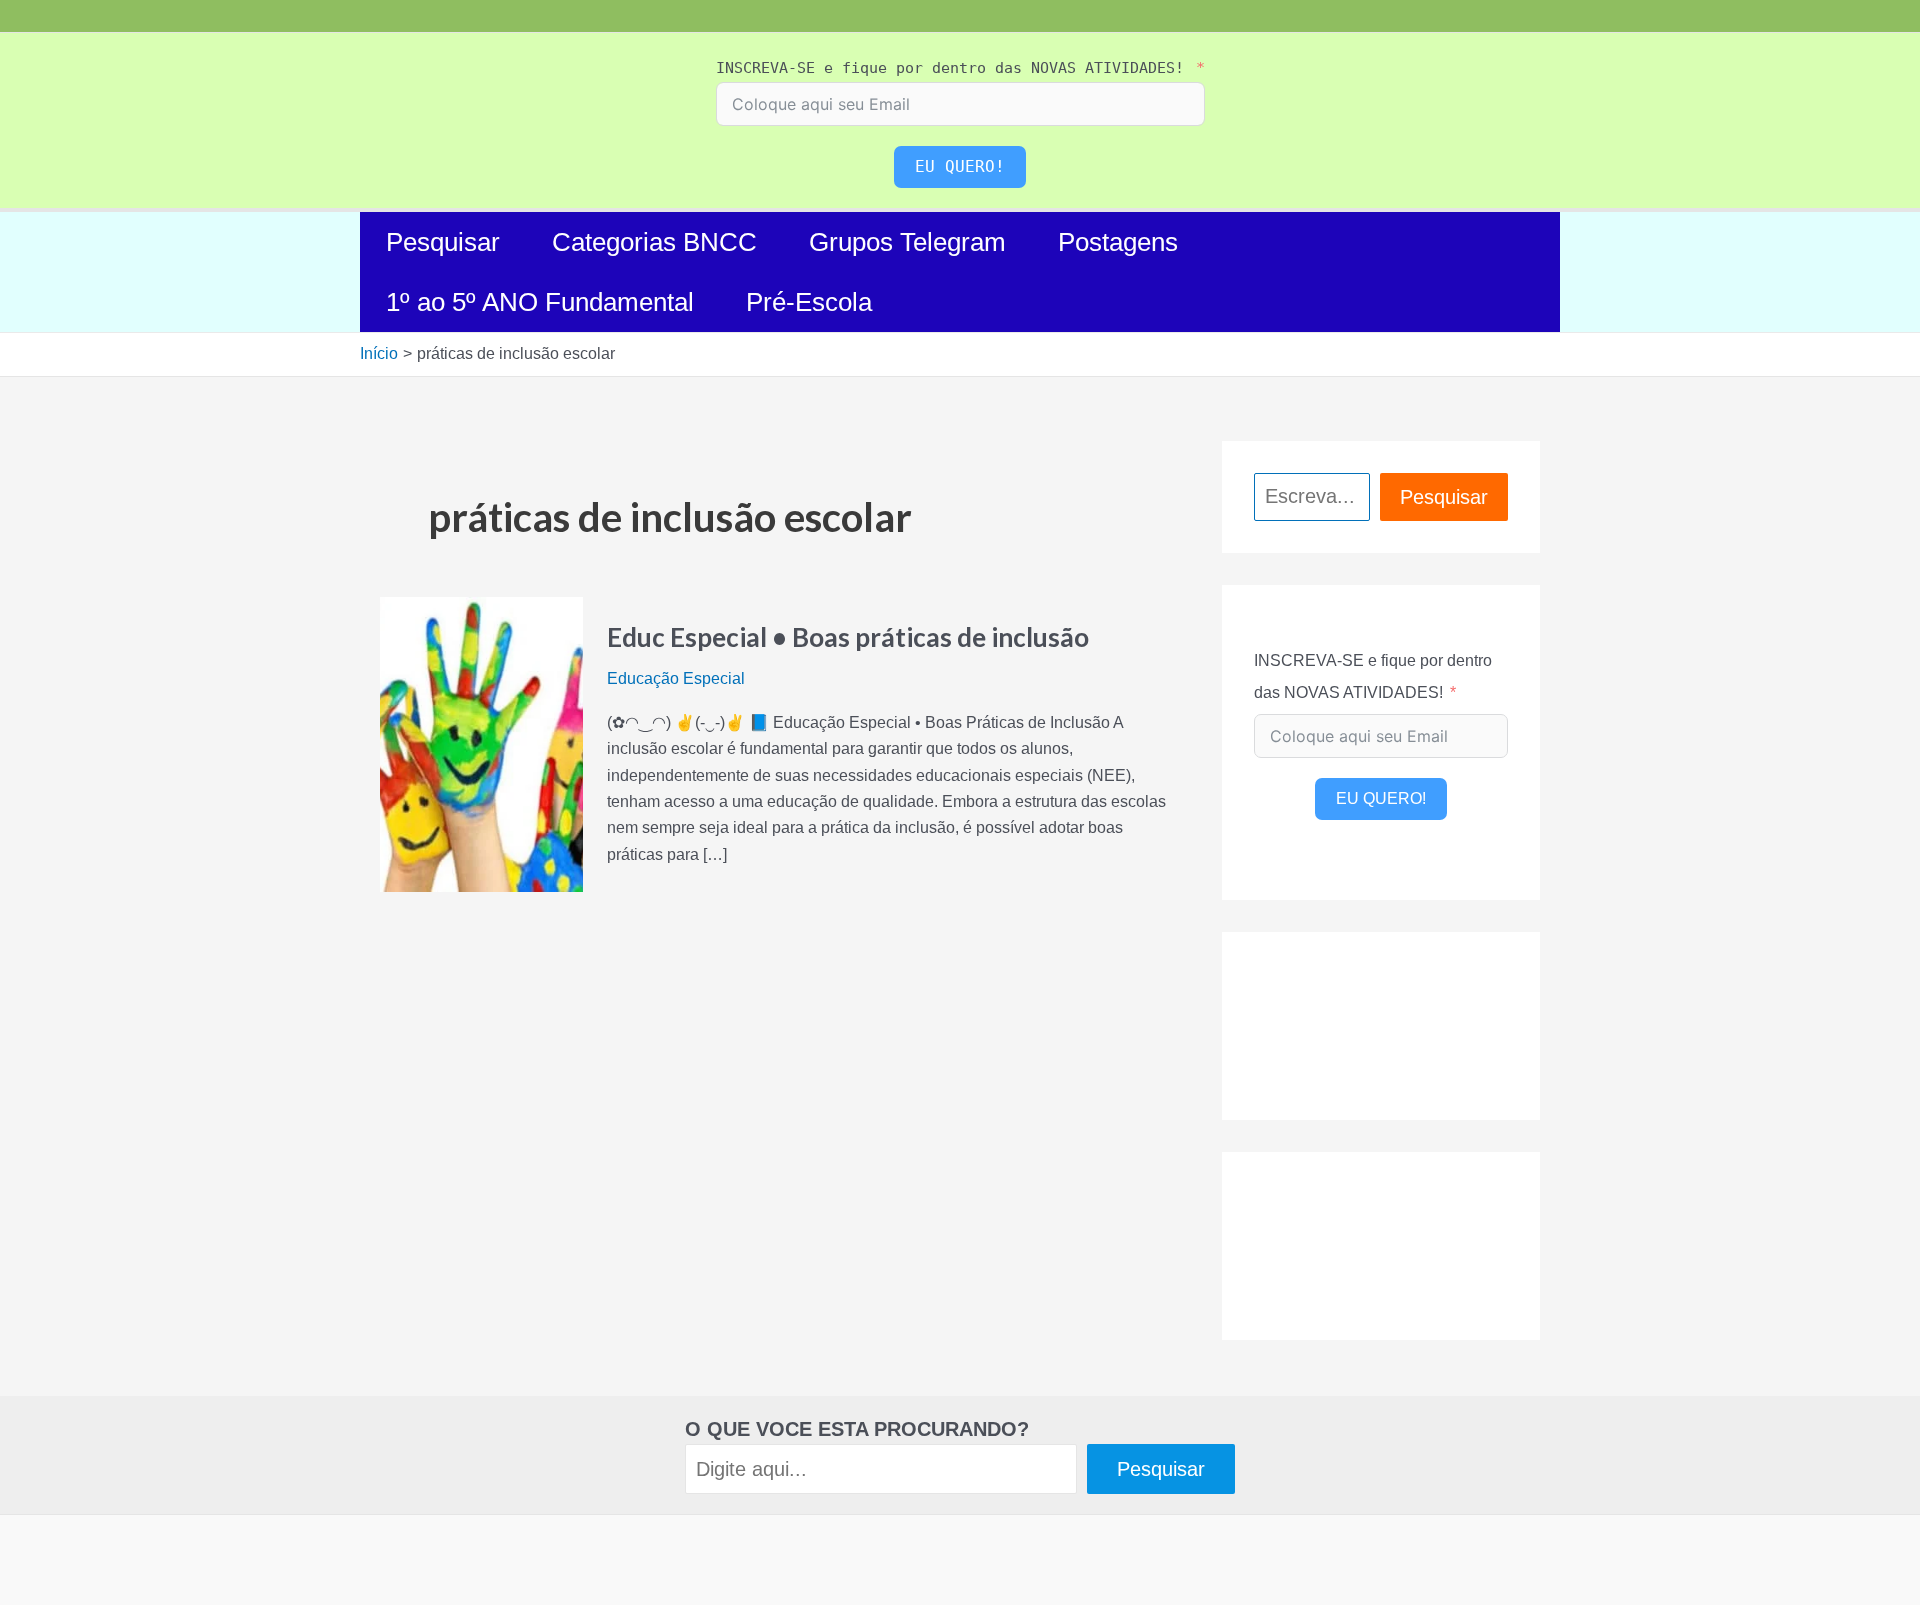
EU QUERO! (960, 166)
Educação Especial (676, 678)
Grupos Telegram (907, 242)
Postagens (1118, 242)
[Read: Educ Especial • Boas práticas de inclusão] (481, 743)
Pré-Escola (809, 302)
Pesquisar (443, 242)
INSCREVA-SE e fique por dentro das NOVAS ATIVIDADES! (950, 68)
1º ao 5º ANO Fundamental (540, 302)
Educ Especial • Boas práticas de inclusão (848, 637)
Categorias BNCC (654, 242)
